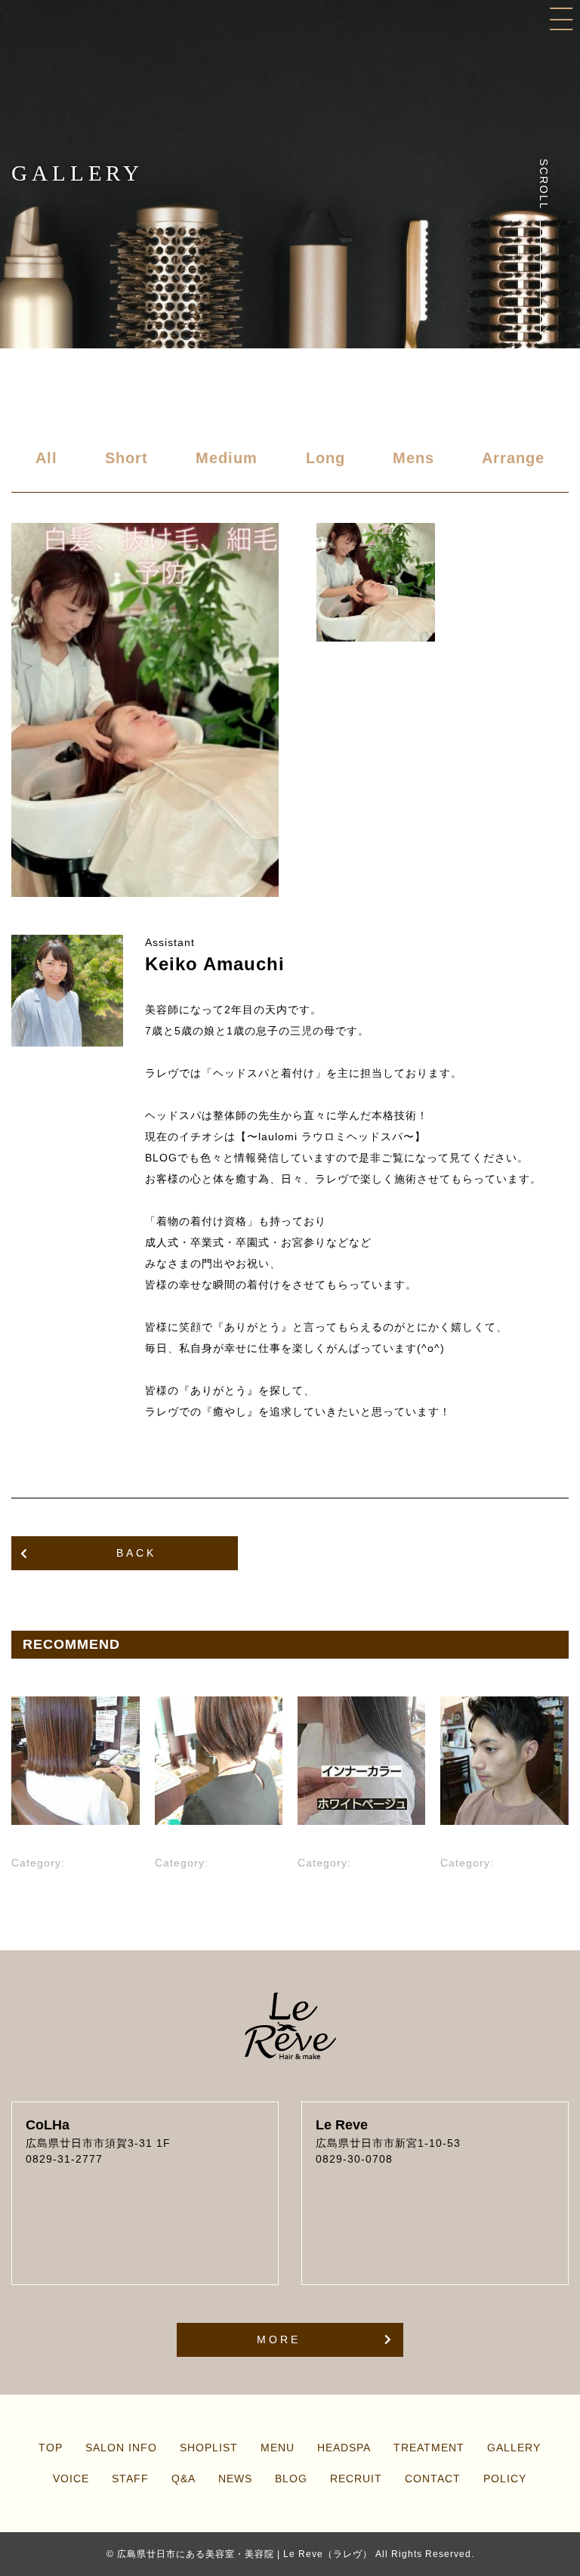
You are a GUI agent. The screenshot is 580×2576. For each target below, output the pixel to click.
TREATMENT (429, 2448)
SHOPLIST (209, 2448)
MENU (278, 2448)
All (46, 458)
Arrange (513, 458)
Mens (413, 458)
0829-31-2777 (64, 2159)
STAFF (130, 2479)
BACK (136, 1553)
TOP (51, 2448)
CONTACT (433, 2479)
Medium (227, 458)
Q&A (184, 2479)
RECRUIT (356, 2479)
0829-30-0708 (354, 2159)
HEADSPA (344, 2448)
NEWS (235, 2479)
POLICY (505, 2479)
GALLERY (514, 2448)
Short (126, 458)
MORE (279, 2339)
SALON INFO (121, 2448)
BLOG (291, 2479)
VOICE (71, 2479)
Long (325, 458)
